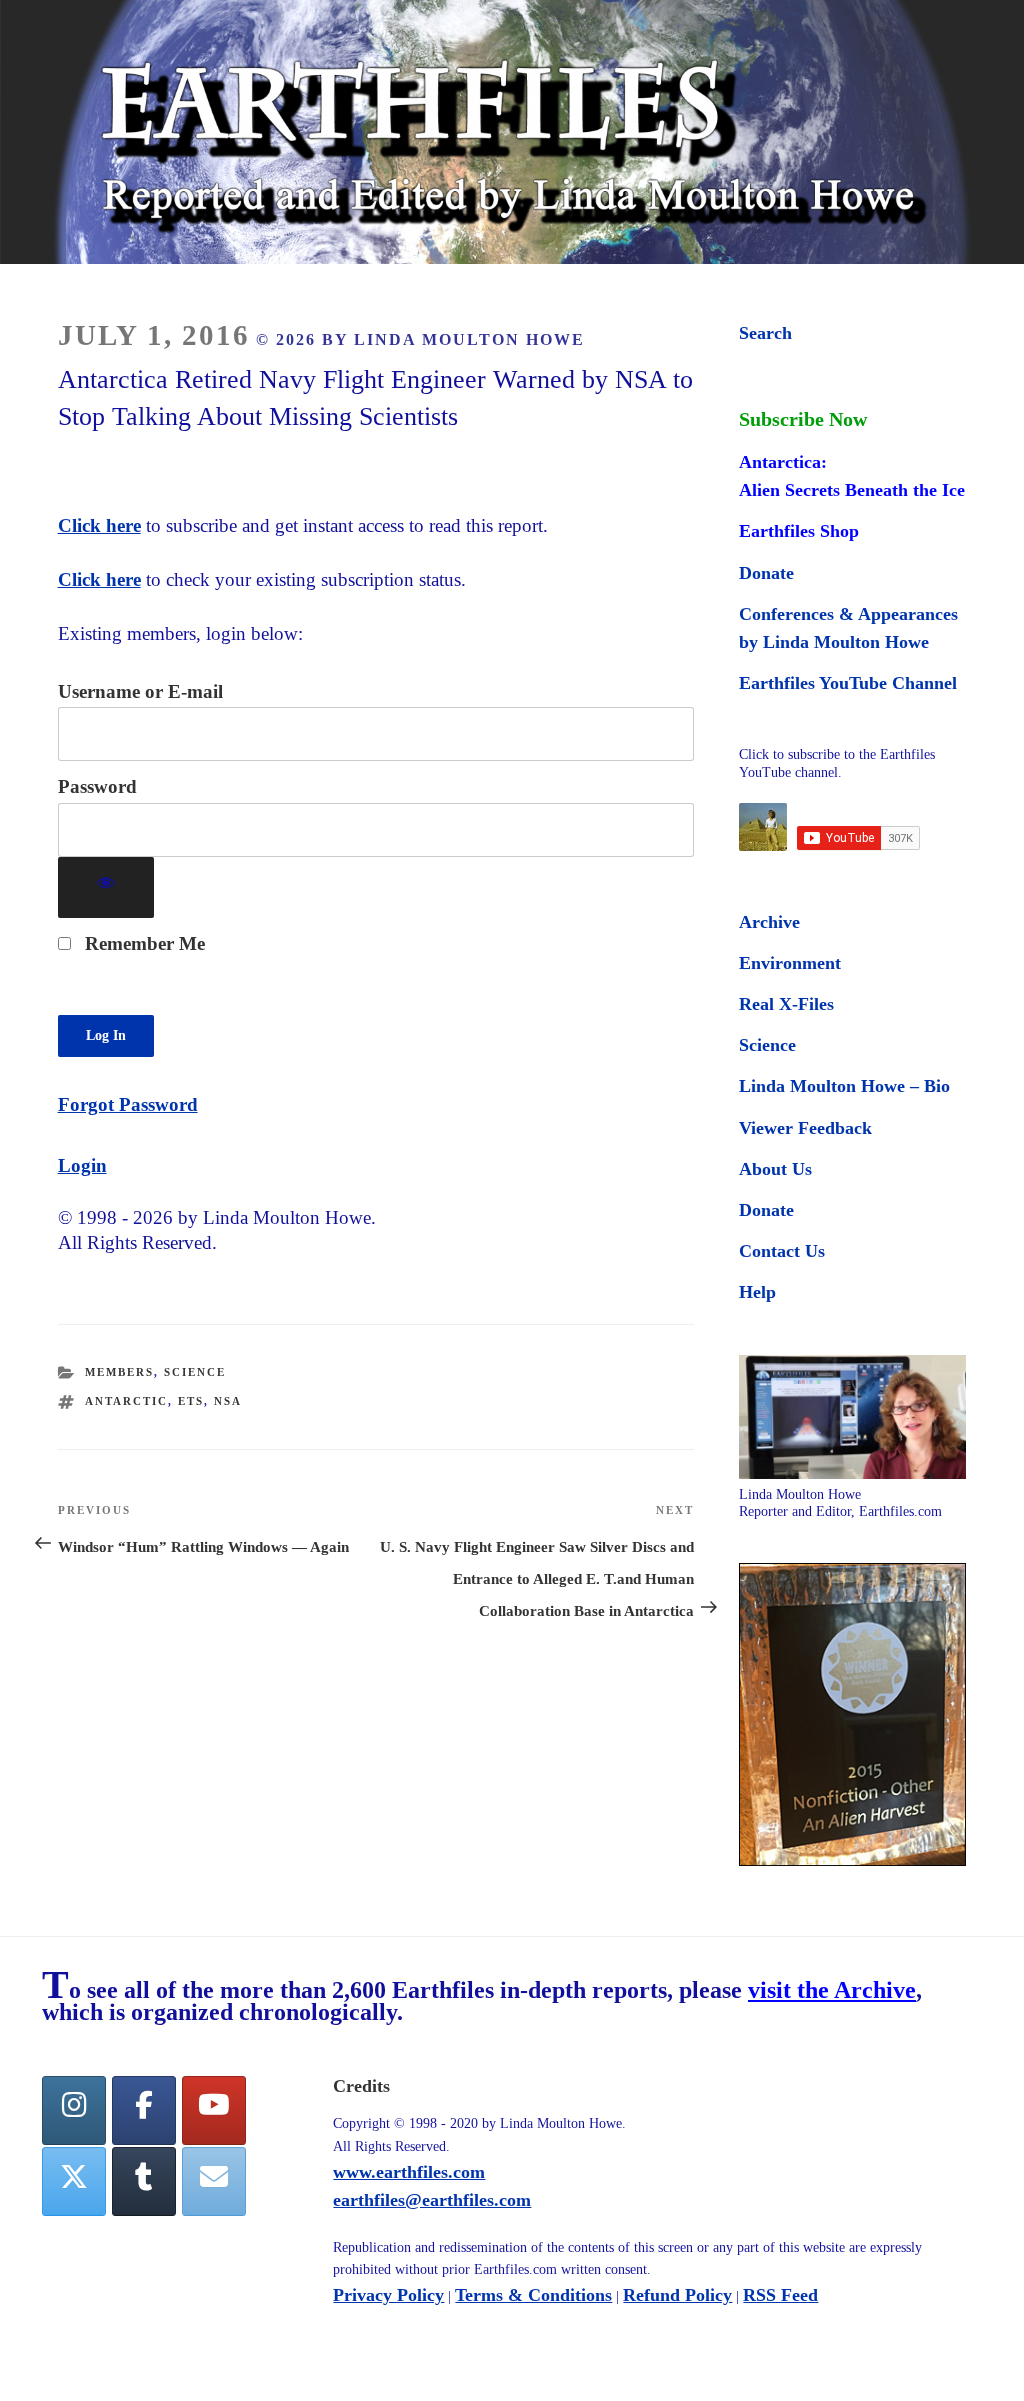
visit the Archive (832, 1990)
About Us (775, 1169)
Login (82, 1165)
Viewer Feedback (805, 1128)
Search (765, 333)
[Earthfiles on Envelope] (214, 2181)
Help (757, 1292)
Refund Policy (677, 2295)
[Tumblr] (144, 2181)
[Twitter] (74, 2181)
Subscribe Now (803, 419)
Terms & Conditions (533, 2295)
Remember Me (142, 943)
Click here (99, 525)
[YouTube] (214, 2110)
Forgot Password (128, 1104)
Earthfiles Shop (799, 531)
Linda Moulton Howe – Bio (844, 1086)
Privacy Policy (388, 2295)
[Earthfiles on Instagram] (74, 2110)
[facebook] (144, 2110)
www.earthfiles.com (409, 2172)
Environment (790, 963)
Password (97, 786)
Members (119, 1372)
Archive (769, 922)
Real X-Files (786, 1004)
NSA (228, 1401)
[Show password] (106, 887)
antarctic (126, 1401)
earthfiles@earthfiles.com (432, 2200)
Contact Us (782, 1251)
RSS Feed (780, 2295)
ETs (191, 1401)
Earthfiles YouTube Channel (848, 683)
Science (195, 1372)
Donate (766, 573)
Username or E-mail (140, 691)
